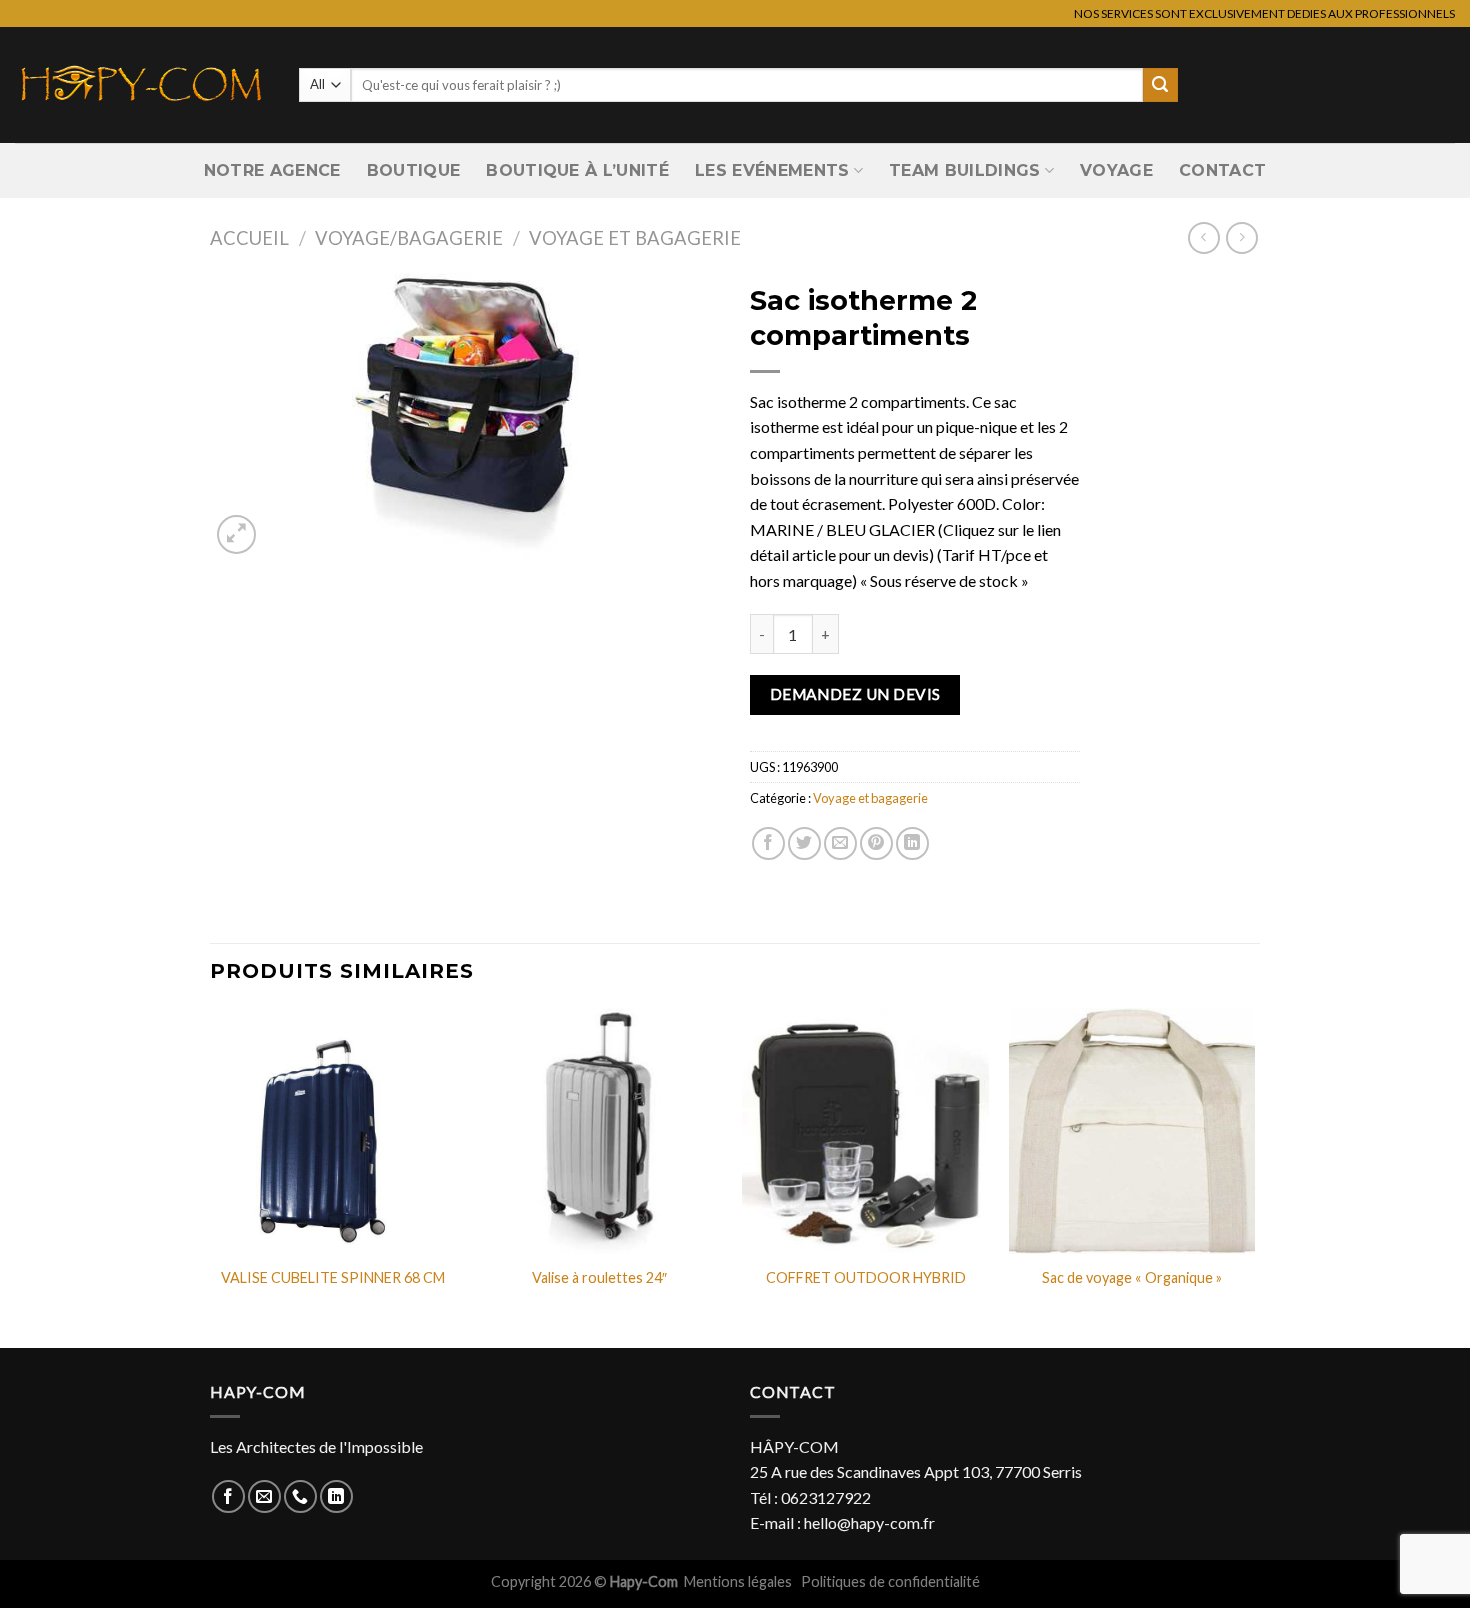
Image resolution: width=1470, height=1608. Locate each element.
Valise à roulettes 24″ (599, 1277)
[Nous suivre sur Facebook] (228, 1496)
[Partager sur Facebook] (768, 843)
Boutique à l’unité (577, 170)
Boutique (414, 170)
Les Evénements (772, 170)
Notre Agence (272, 170)
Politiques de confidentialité (890, 1581)
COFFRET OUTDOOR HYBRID (866, 1277)
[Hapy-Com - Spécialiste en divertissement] (142, 85)
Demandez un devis (855, 694)
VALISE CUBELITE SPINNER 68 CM (333, 1277)
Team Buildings (964, 170)
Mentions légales (739, 1581)
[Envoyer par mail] (840, 843)
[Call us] (300, 1496)
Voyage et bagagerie (635, 238)
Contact (1222, 170)
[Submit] (1160, 85)
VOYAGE (1116, 170)
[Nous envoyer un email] (264, 1496)
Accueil (249, 238)
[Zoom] (236, 534)
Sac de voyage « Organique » (1132, 1277)
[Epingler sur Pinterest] (876, 843)
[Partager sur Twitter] (804, 843)
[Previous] (211, 1176)
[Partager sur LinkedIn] (912, 843)
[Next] (1254, 1176)
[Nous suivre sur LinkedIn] (336, 1496)
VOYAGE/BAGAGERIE (409, 238)
